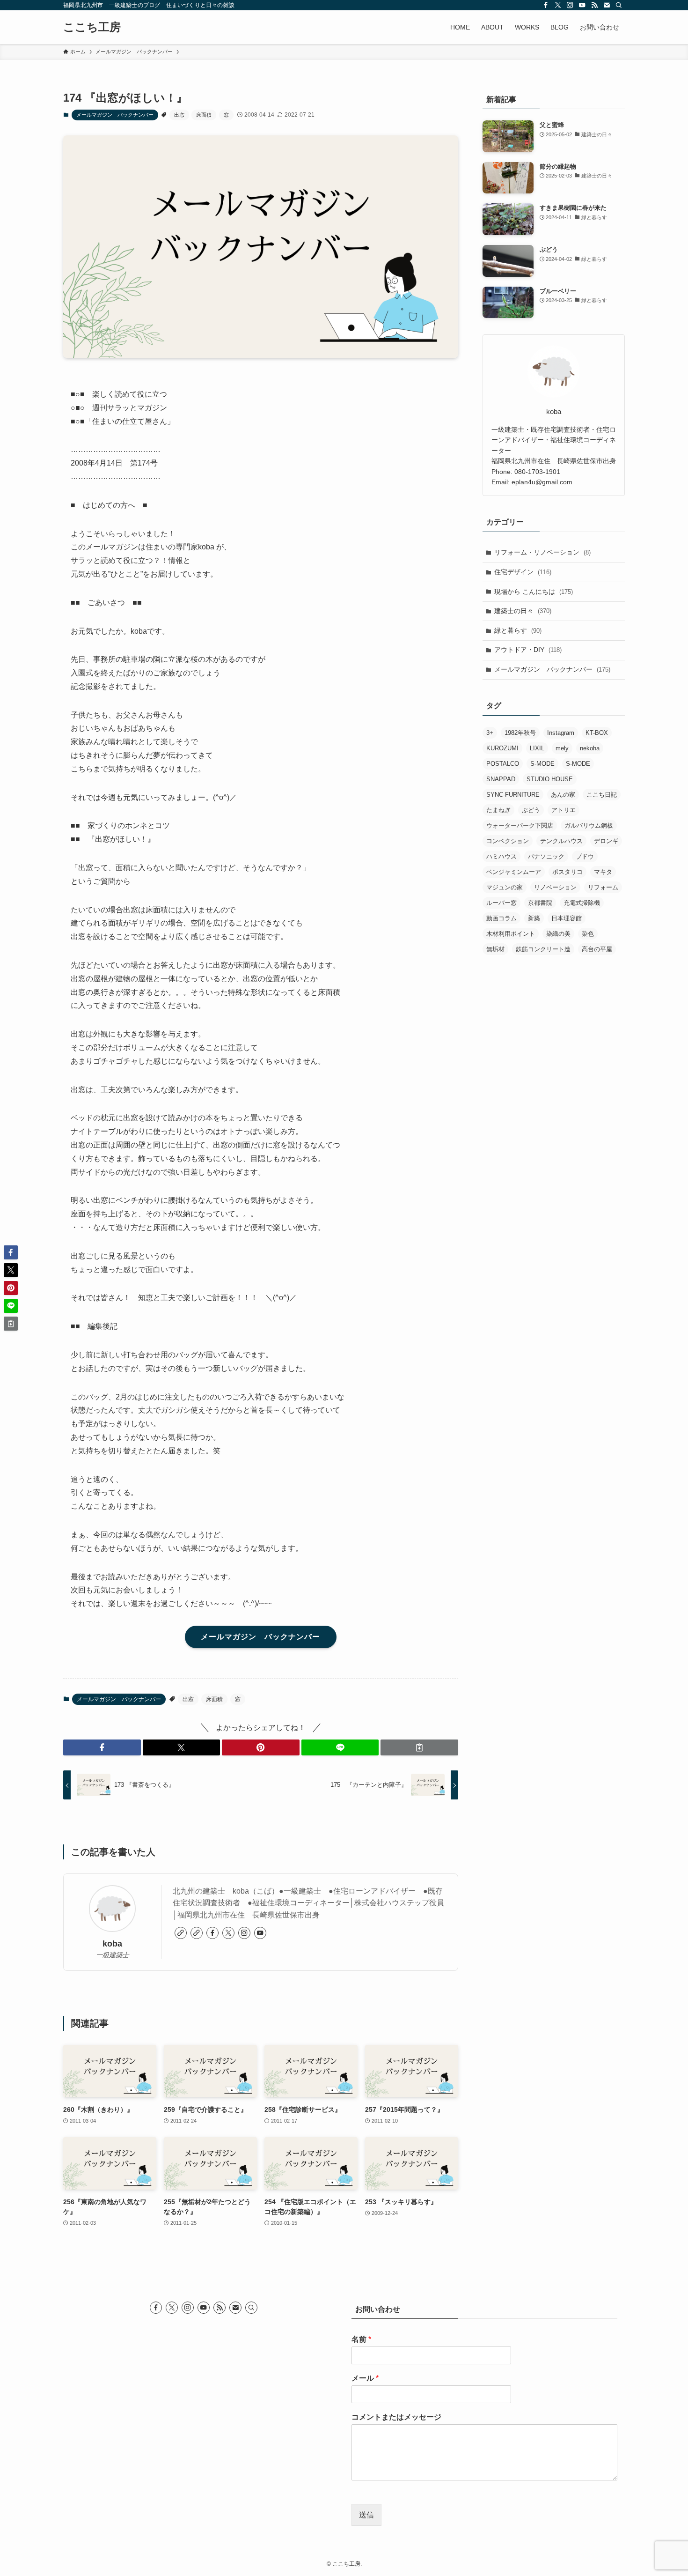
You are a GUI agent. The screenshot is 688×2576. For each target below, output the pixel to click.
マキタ (603, 872)
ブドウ (585, 856)
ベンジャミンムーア (514, 872)
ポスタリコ (567, 872)
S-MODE (542, 764)
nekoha (590, 748)
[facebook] (546, 5)
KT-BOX (597, 733)
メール (365, 2378)
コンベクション (508, 841)
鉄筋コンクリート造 (543, 949)
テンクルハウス (561, 841)
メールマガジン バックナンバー (115, 115)
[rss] (594, 5)
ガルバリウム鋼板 (589, 825)
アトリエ (564, 810)
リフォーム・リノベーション (542, 552)
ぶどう (531, 810)
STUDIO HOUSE (550, 779)
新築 (534, 918)
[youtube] (582, 5)
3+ (490, 733)
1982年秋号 (520, 733)
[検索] (619, 5)
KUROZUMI (502, 748)
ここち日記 (602, 795)
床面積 (204, 115)
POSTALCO (503, 764)
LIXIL (537, 748)
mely (562, 748)
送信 (366, 2515)
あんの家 (563, 795)
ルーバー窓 (501, 903)
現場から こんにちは (534, 592)
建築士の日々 (523, 611)
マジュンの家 (505, 887)
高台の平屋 (597, 949)
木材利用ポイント (511, 934)
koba (112, 1944)
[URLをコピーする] (419, 1747)
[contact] (607, 5)
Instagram (561, 733)
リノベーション (555, 887)
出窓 (179, 115)
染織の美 (558, 934)
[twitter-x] (558, 5)
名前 (361, 2339)
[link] (181, 1933)
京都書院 (540, 903)
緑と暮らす (518, 630)
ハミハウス (501, 856)
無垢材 (495, 949)
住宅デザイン (523, 572)
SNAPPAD (501, 779)
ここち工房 (92, 27)
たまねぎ (498, 810)
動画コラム (501, 918)
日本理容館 (567, 918)
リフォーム (603, 887)
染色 (588, 934)
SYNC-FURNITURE (513, 795)
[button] (102, 1747)
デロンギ (606, 841)
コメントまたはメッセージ (396, 2417)
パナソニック (546, 856)
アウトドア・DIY (528, 650)
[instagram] (570, 5)
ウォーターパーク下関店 (520, 825)
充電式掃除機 (582, 903)
